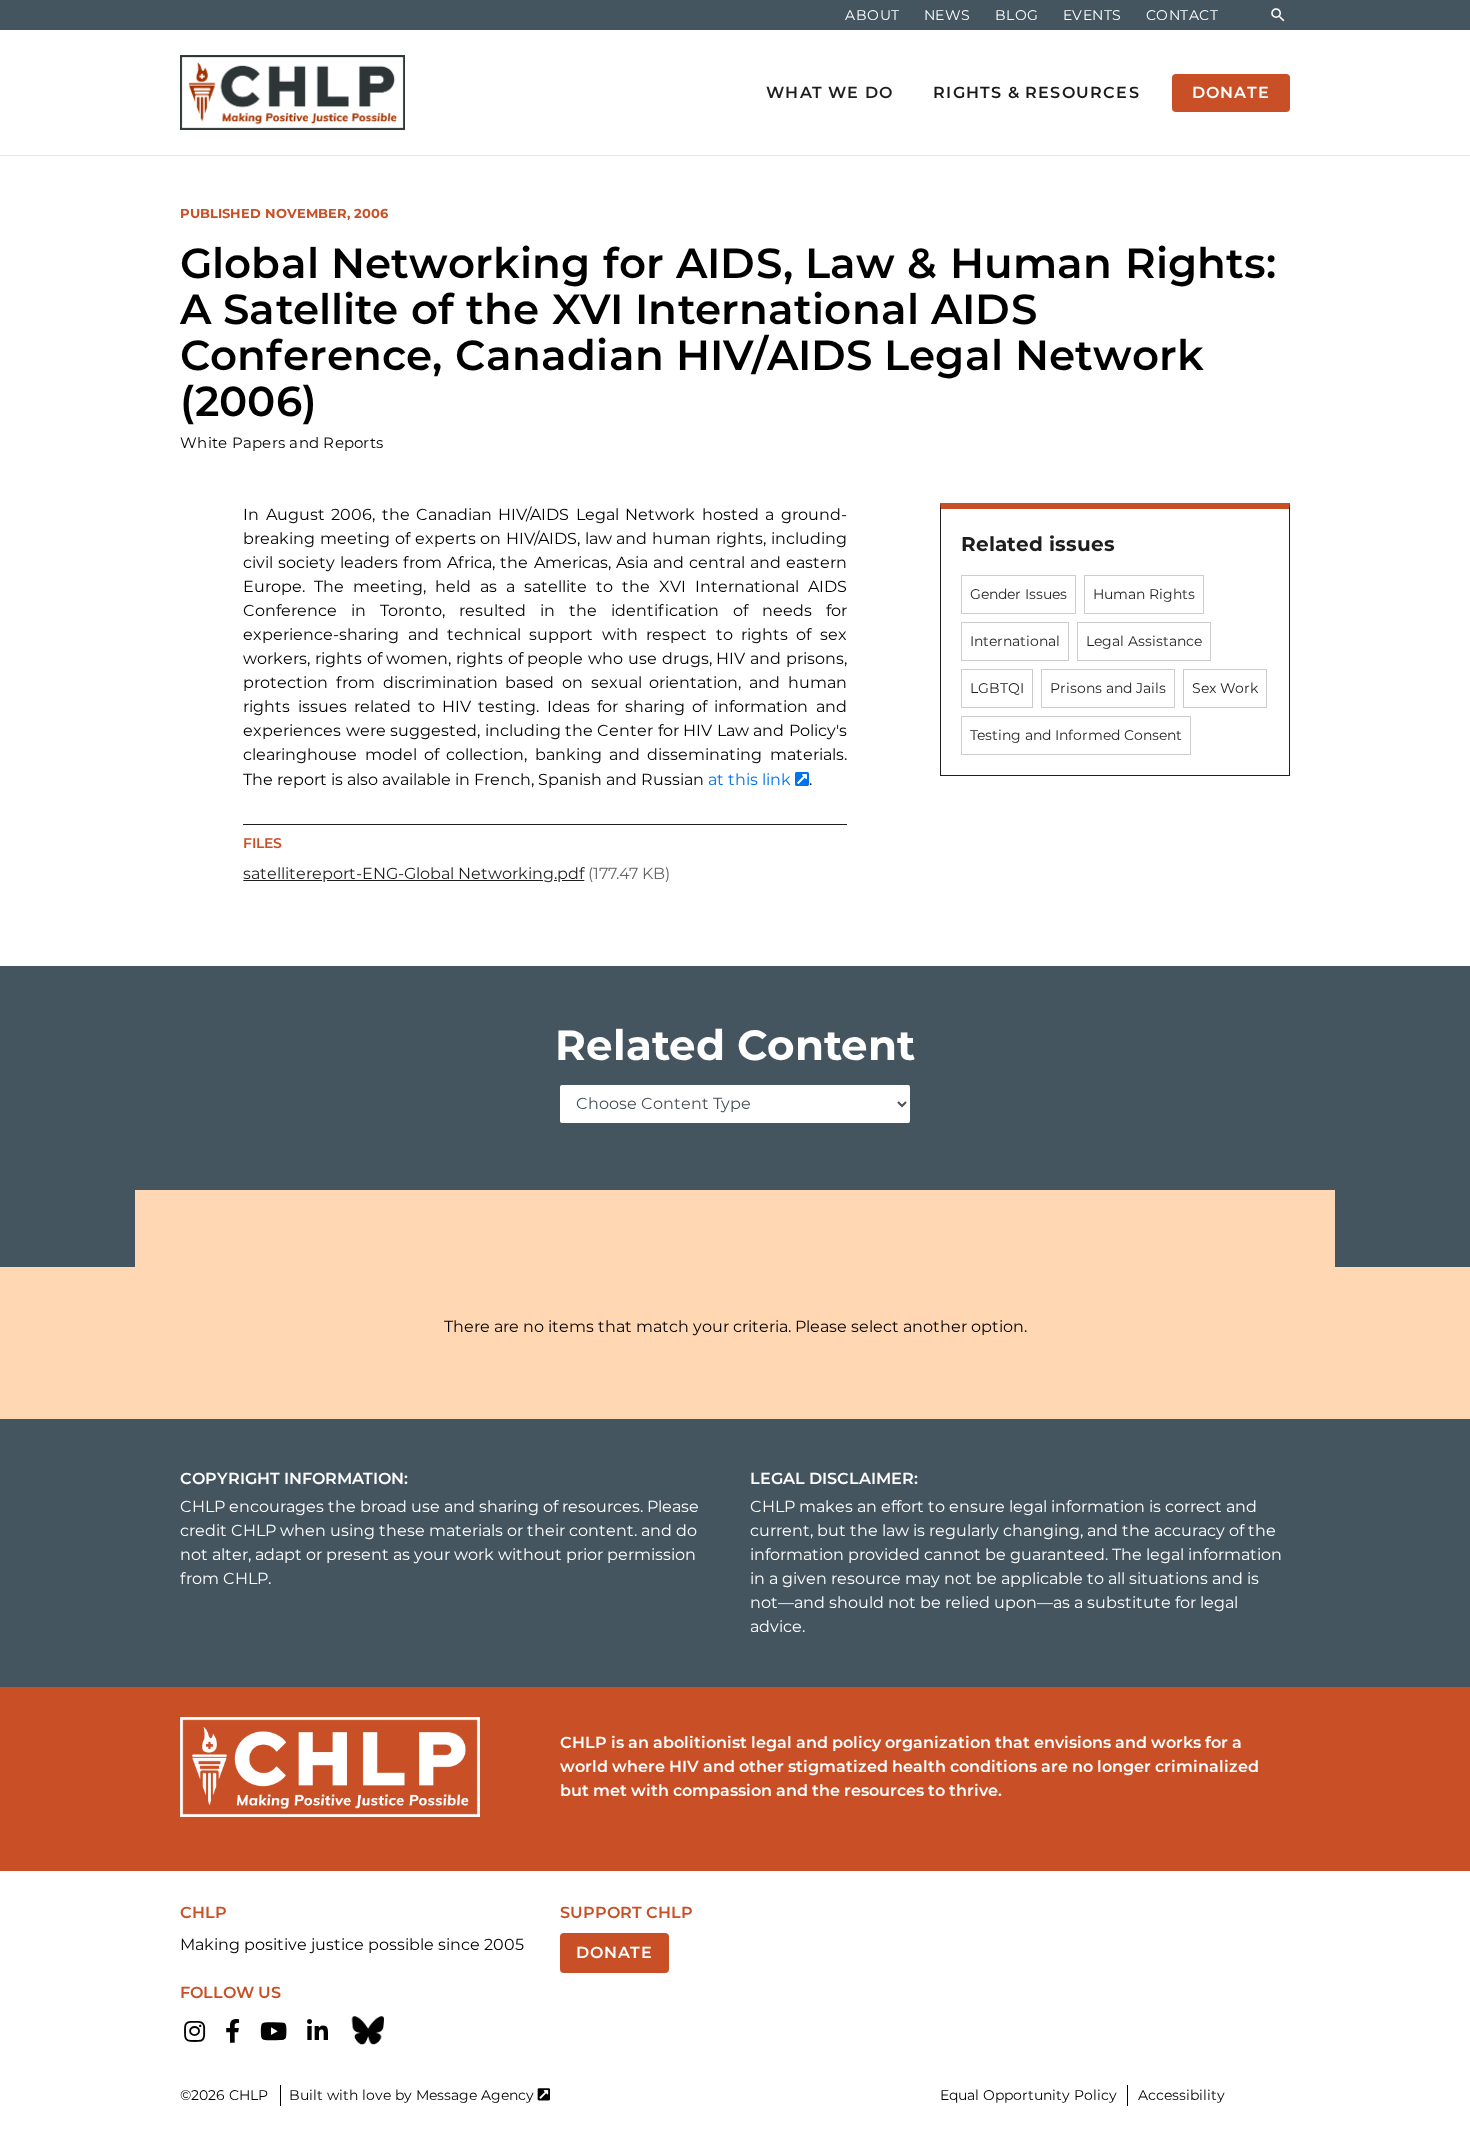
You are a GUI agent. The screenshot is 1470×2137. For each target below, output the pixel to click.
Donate (614, 1952)
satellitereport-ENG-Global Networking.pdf (413, 873)
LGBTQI (997, 688)
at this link (749, 779)
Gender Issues (1018, 594)
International (1015, 641)
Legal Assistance (1144, 641)
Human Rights (1144, 594)
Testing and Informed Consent (1076, 735)
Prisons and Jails (1108, 688)
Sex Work (1225, 688)
